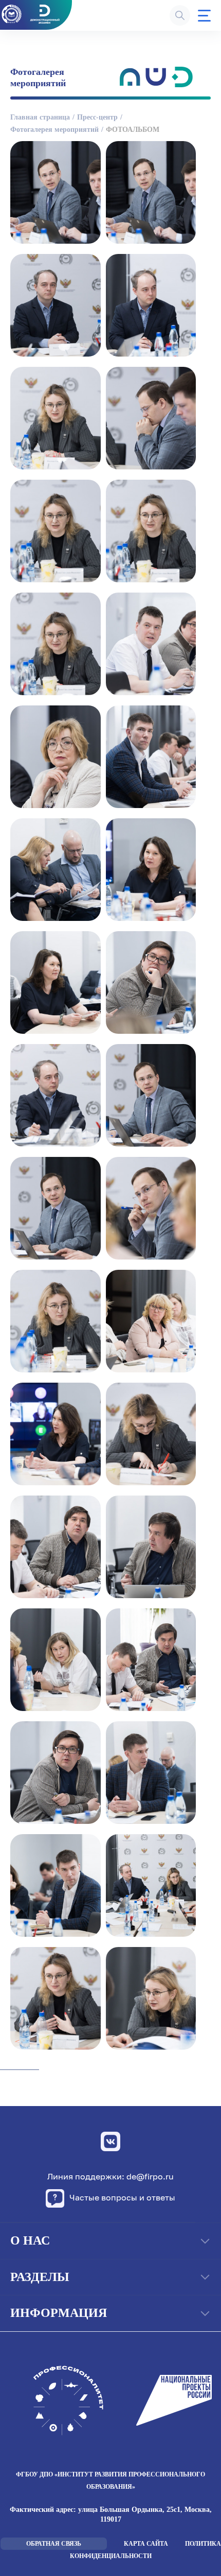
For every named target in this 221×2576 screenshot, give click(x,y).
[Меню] (204, 16)
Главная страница (40, 117)
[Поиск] (180, 15)
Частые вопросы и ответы (122, 2197)
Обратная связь (54, 2544)
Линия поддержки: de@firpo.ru (110, 2177)
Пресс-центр (97, 117)
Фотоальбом (133, 130)
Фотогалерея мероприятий (54, 130)
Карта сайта (146, 2544)
